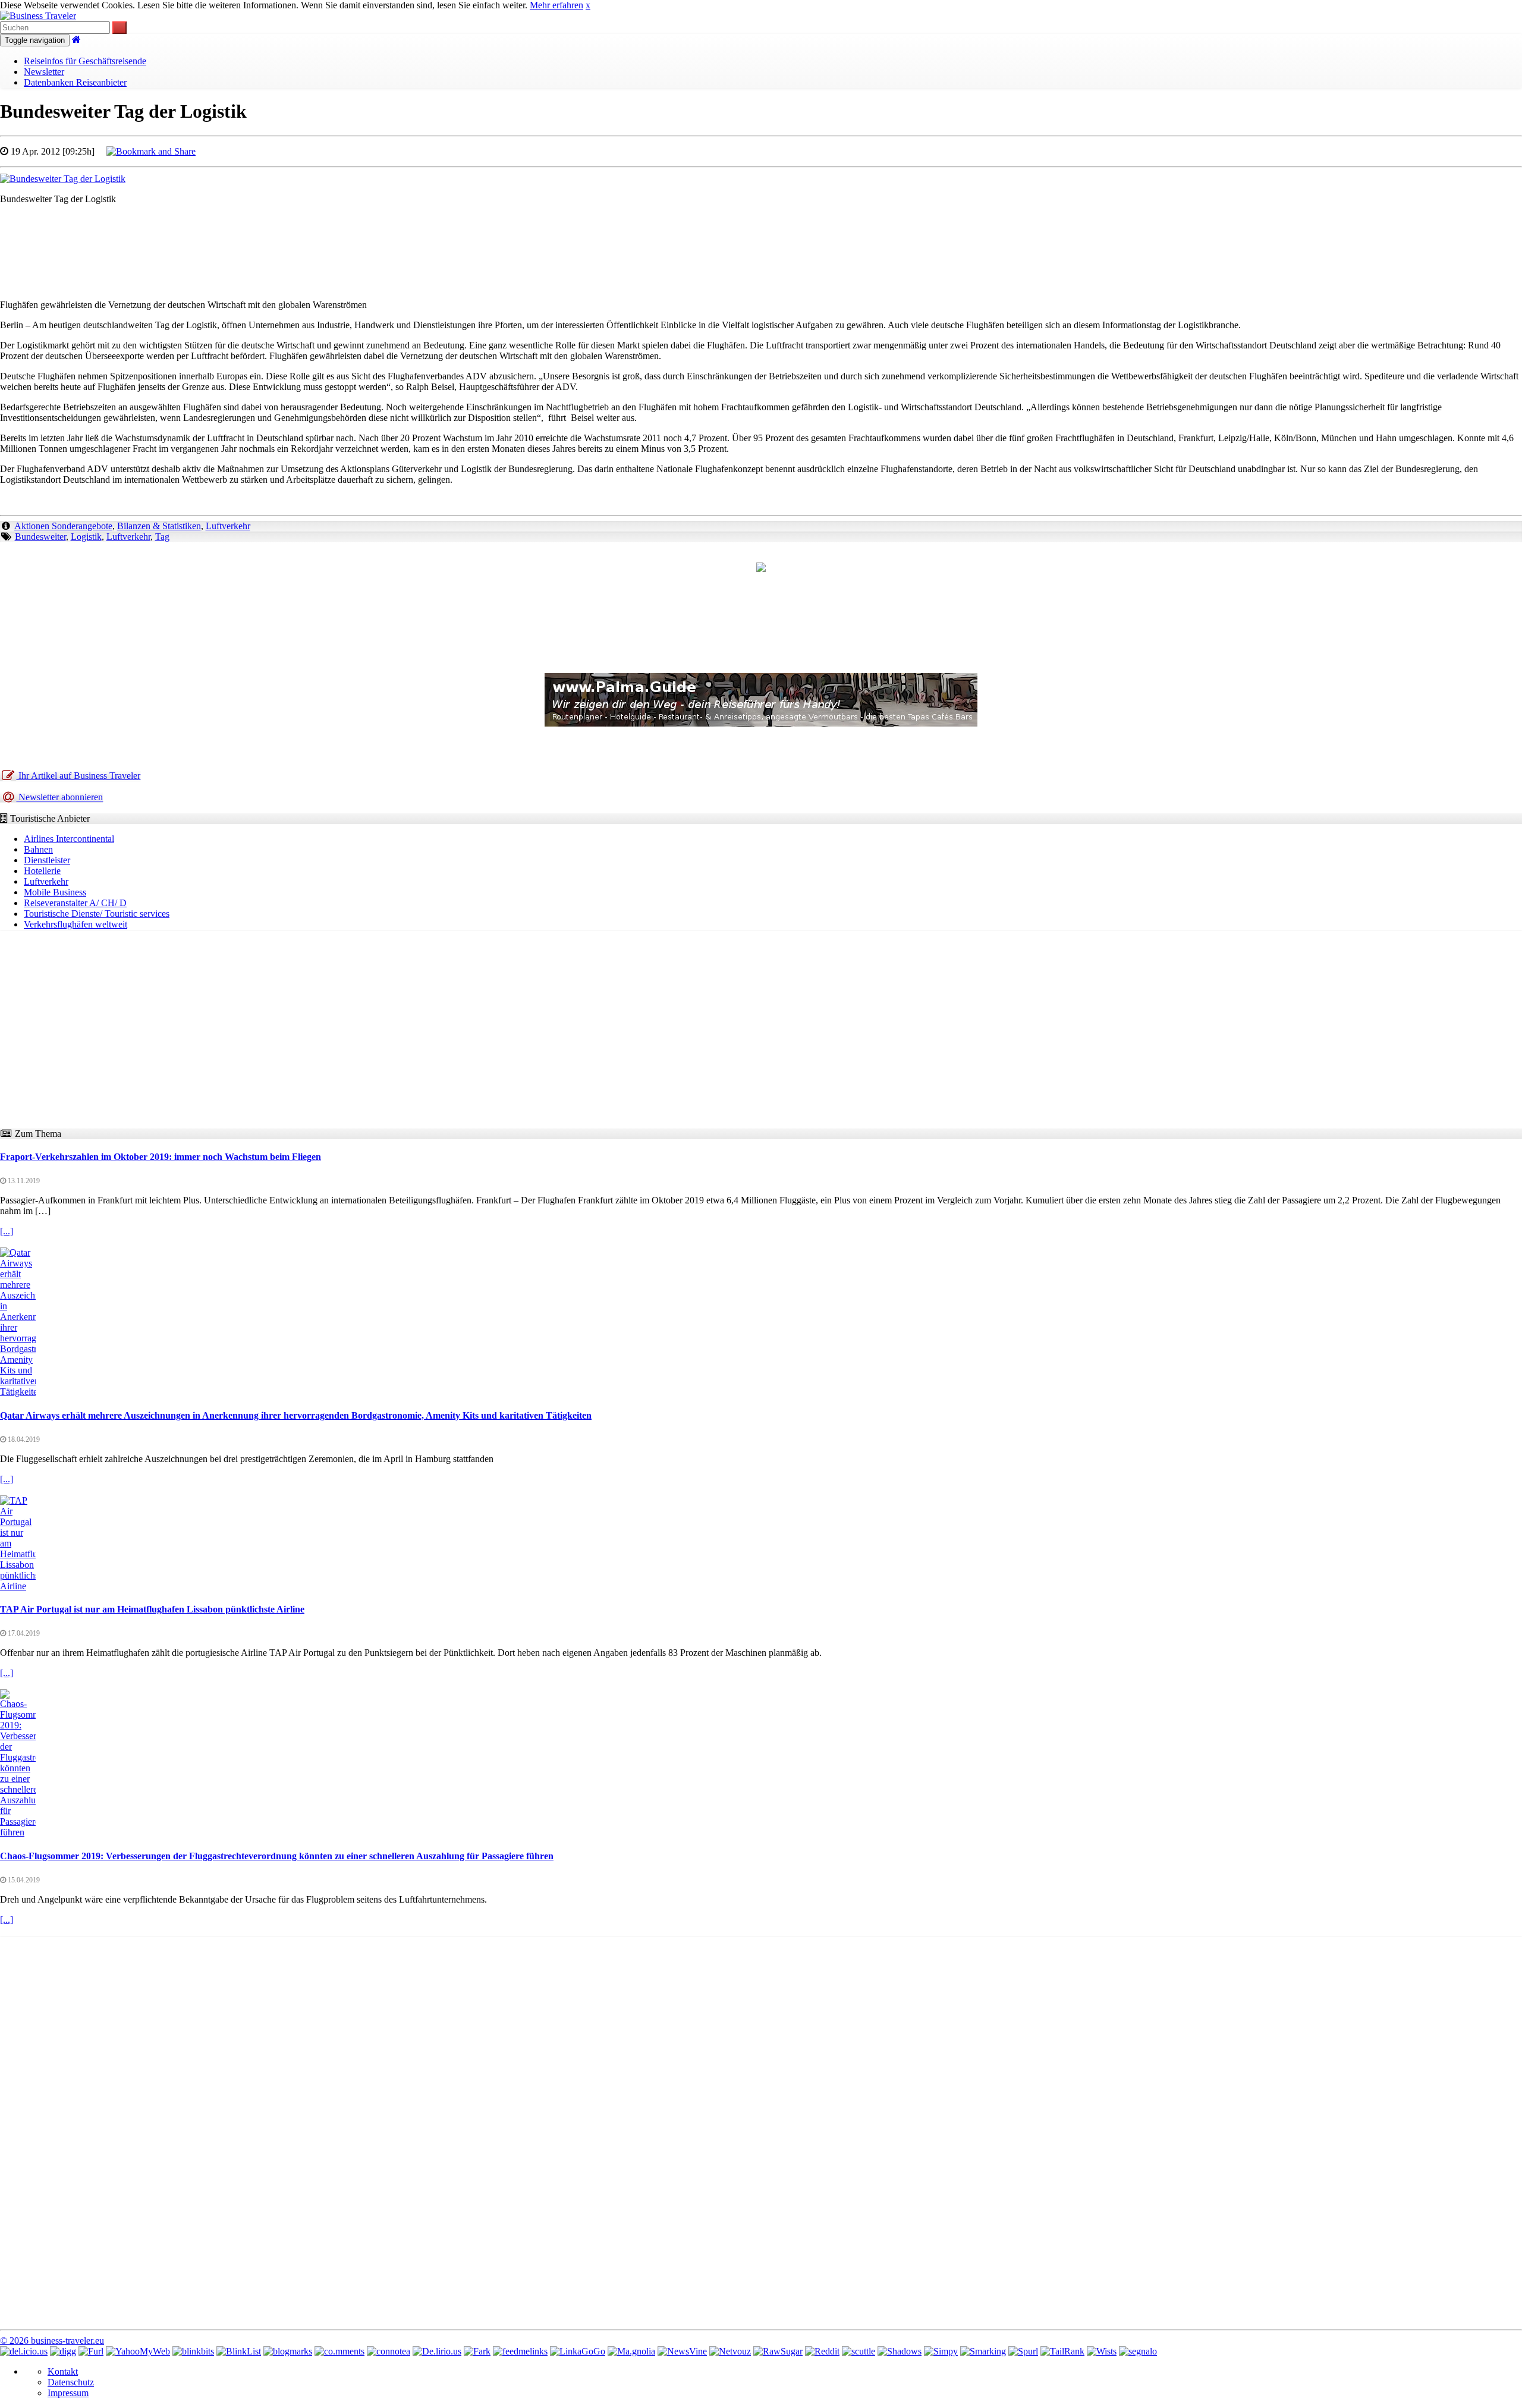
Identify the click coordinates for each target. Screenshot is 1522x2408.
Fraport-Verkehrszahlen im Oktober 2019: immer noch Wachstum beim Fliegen (161, 1157)
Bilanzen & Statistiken (159, 526)
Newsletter (44, 72)
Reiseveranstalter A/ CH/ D (75, 903)
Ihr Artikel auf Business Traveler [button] (78, 776)
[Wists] (1102, 2351)
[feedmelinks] (520, 2351)
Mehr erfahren (556, 5)
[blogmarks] (288, 2351)
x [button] (588, 5)
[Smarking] (983, 2351)
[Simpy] (941, 2351)
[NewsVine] (682, 2351)
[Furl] (91, 2351)
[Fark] (477, 2351)
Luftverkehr (228, 526)
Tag (162, 537)
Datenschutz (71, 2382)
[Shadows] (900, 2351)
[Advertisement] (761, 241)
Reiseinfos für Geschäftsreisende (85, 61)
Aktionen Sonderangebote (63, 526)
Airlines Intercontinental (69, 839)
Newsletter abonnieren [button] (59, 797)
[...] (7, 1231)
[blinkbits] (193, 2351)
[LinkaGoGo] (578, 2351)
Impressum (68, 2393)
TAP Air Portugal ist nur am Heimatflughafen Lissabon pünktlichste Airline (152, 1609)
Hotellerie (42, 871)
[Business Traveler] (38, 16)
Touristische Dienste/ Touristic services (97, 914)
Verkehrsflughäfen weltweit (76, 924)
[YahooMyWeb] (138, 2351)
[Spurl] (1023, 2351)
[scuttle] (859, 2351)
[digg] (63, 2351)
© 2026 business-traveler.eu (52, 2341)
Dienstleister (47, 860)
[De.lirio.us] (437, 2351)
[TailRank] (1062, 2351)
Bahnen (38, 849)
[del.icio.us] (24, 2351)
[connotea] (389, 2351)
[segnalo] (1138, 2351)
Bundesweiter (40, 537)
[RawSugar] (778, 2351)
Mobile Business (55, 892)
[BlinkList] (239, 2351)
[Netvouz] (730, 2351)
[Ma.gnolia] (631, 2351)
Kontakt (63, 2371)
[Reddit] (822, 2351)
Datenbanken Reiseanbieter (75, 82)
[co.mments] (339, 2351)
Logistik (86, 537)
